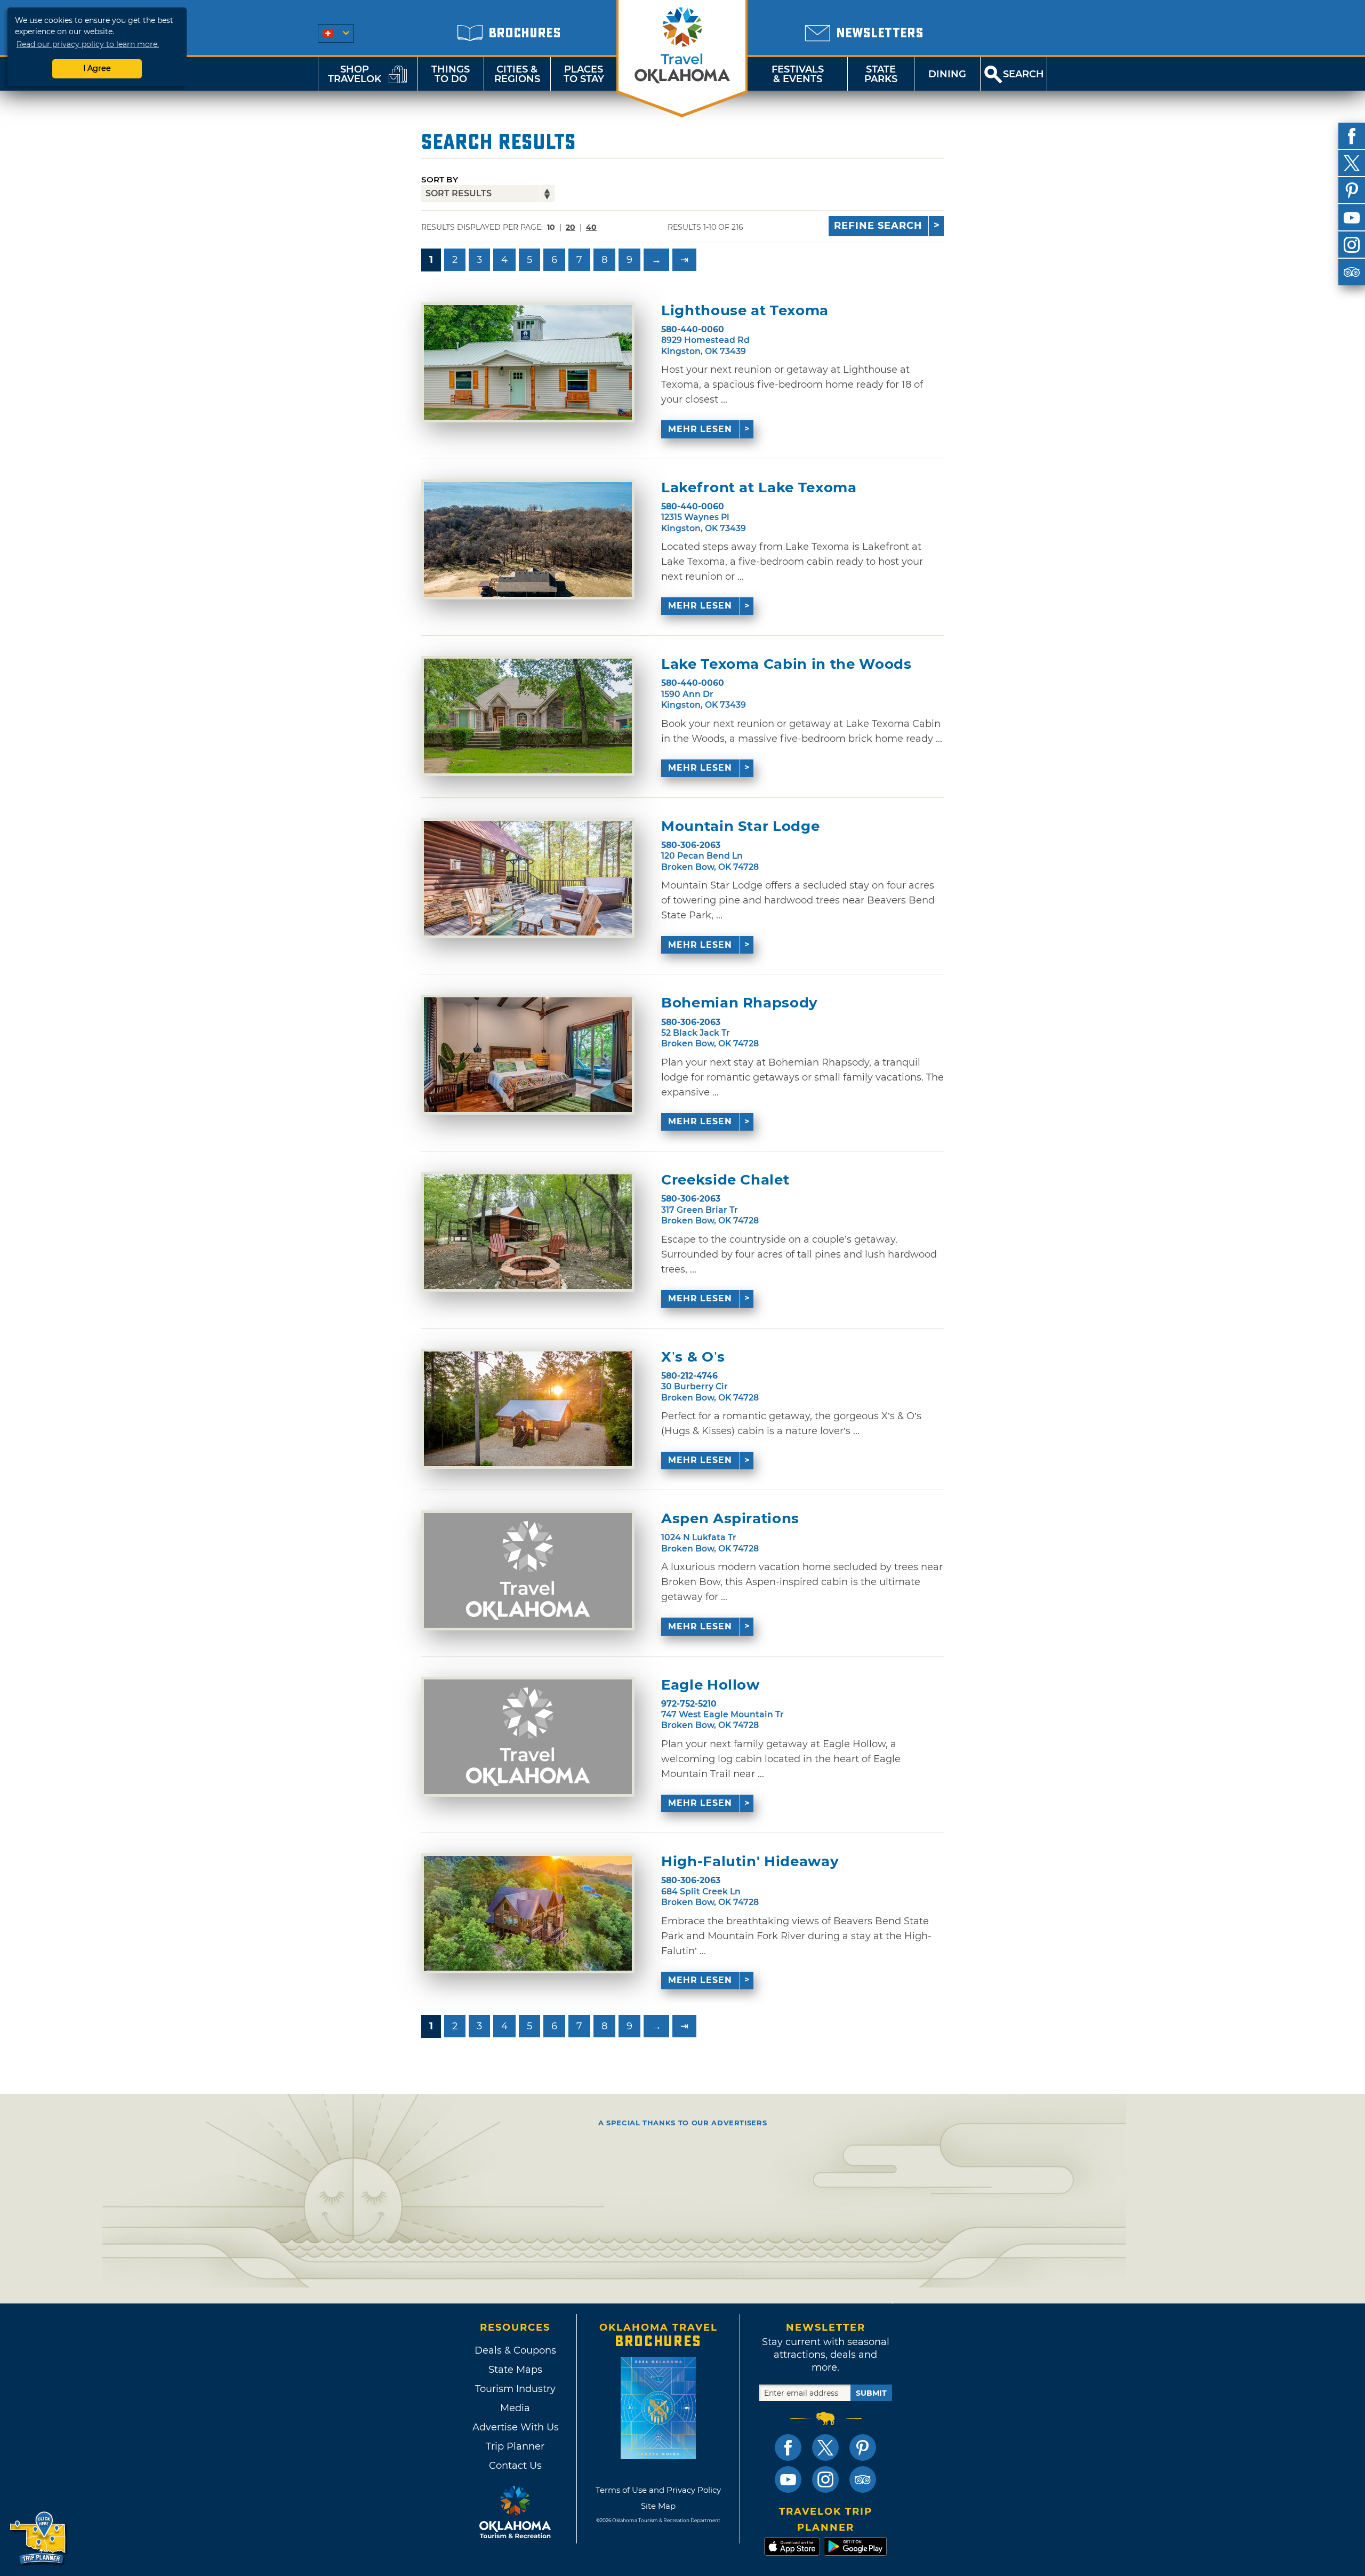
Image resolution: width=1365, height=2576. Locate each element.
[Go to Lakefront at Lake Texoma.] (528, 539)
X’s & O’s (693, 1357)
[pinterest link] (863, 2447)
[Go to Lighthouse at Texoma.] (528, 362)
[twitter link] (825, 2447)
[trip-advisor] (1352, 272)
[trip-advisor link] (863, 2479)
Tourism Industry (515, 2389)
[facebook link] (788, 2447)
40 (591, 227)
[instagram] (1352, 245)
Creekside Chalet (725, 1180)
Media (515, 2408)
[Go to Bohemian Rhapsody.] (528, 1055)
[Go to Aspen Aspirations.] (528, 1570)
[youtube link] (788, 2479)
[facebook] (1352, 136)
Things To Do (451, 74)
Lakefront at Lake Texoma (759, 488)
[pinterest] (1352, 190)
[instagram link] (825, 2479)
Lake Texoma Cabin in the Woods (786, 664)
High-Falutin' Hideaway (750, 1862)
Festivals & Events (798, 74)
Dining (947, 74)
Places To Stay (584, 74)
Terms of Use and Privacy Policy (658, 2490)
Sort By (440, 179)
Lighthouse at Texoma (745, 311)
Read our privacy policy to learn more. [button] (88, 44)
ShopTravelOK (355, 74)
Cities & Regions (517, 74)
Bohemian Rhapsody (740, 1003)
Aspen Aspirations (730, 1519)
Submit (871, 2393)
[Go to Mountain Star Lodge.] (528, 878)
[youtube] (1352, 218)
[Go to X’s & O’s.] (528, 1409)
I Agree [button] (97, 68)
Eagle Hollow (710, 1685)
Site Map (658, 2506)
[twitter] (1352, 163)
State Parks (881, 74)
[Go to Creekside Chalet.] (528, 1232)
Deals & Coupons (515, 2350)
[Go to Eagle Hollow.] (528, 1737)
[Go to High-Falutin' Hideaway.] (528, 1913)
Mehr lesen (700, 429)
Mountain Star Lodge (740, 826)
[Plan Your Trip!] (39, 2538)
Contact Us (515, 2466)
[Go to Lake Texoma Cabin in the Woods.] (528, 716)
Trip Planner (515, 2446)
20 (571, 227)
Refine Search (878, 226)
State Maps (515, 2370)
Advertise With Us (515, 2427)
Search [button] (1023, 74)
